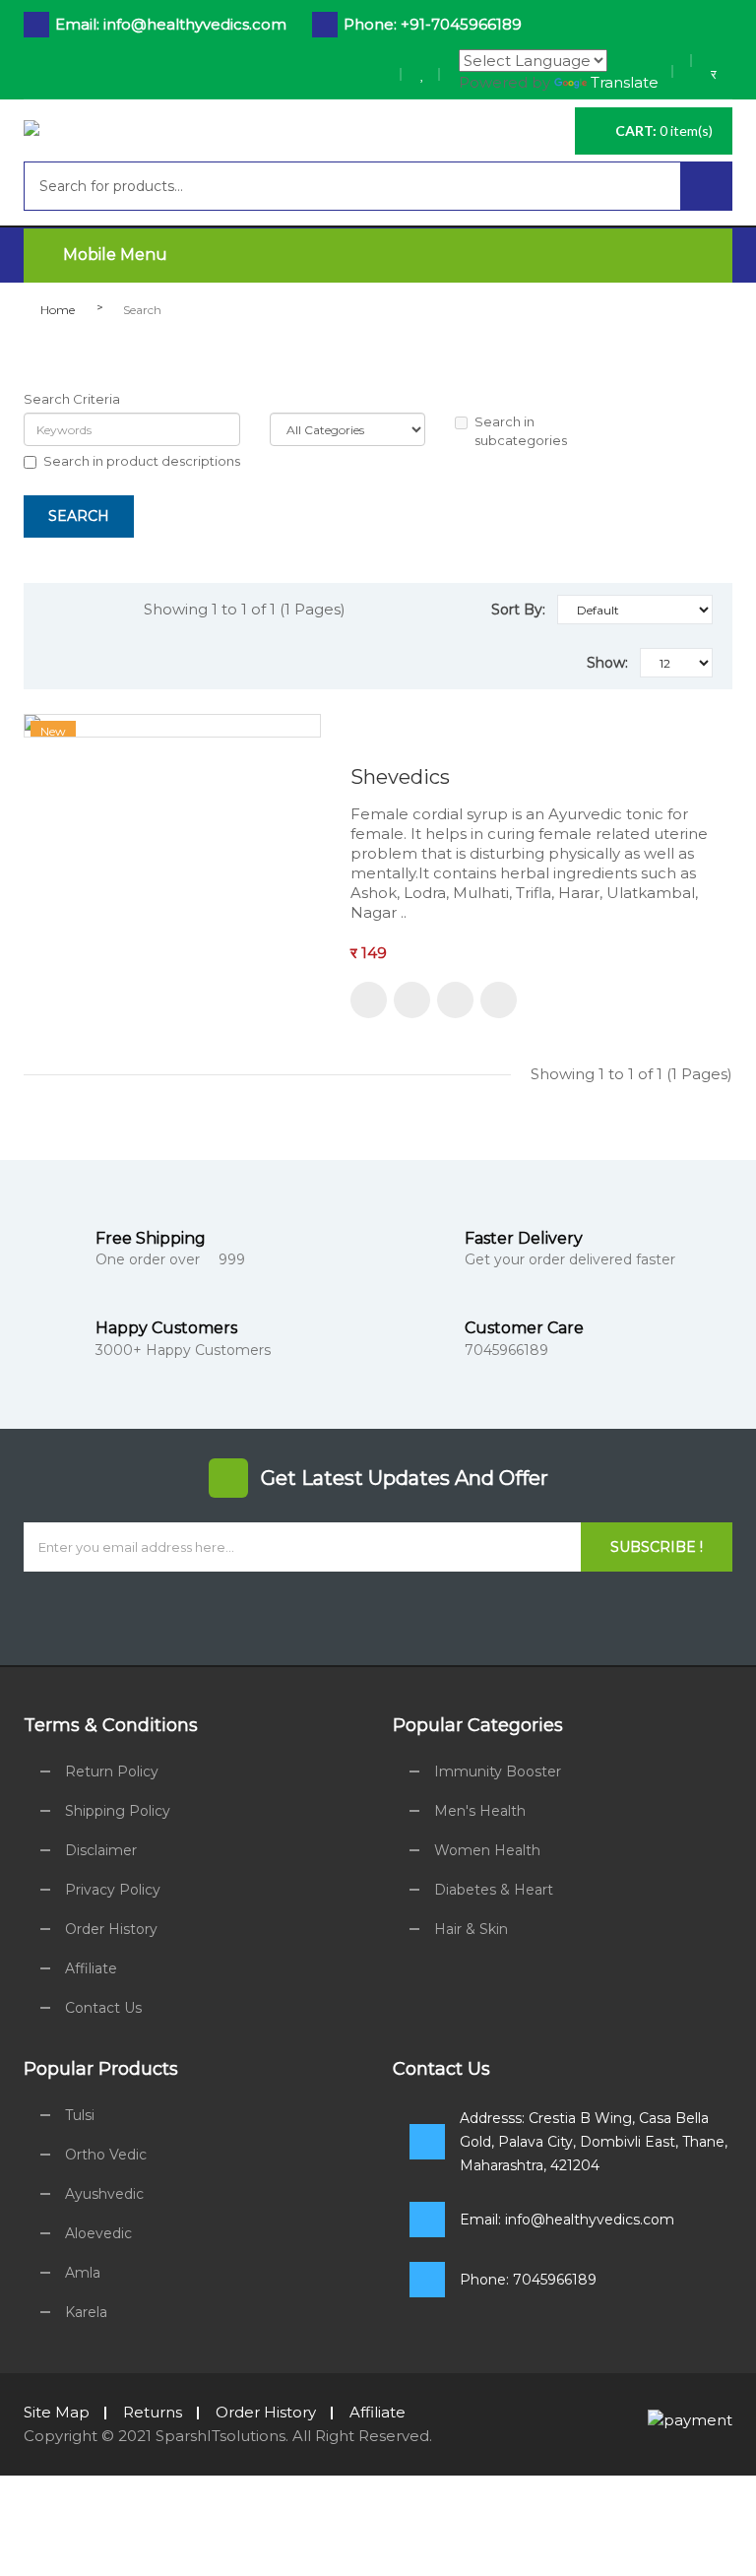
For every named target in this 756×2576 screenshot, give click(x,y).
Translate (625, 82)
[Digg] (451, 1616)
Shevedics (400, 777)
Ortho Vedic (106, 2155)
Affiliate (91, 1968)
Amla (83, 2273)
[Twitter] (278, 1616)
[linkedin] (321, 1616)
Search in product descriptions (142, 461)
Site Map (57, 2412)
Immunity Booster (498, 1771)
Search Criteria (72, 399)
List (103, 610)
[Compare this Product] (455, 1000)
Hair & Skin (471, 1929)
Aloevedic (98, 2233)
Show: (607, 663)
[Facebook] (365, 1616)
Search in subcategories (521, 431)
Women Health (487, 1850)
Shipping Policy (118, 1811)
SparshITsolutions (220, 2436)
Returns (153, 2412)
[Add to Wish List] (412, 1000)
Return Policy (112, 1771)
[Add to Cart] (369, 1000)
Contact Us (103, 2008)
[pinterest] (495, 1616)
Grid (61, 610)
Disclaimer (101, 1850)
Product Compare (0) (104, 563)
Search (142, 310)
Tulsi (80, 2115)
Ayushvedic (104, 2194)
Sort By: (518, 610)
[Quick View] (499, 1000)
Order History (111, 1929)
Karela (86, 2312)
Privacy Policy (113, 1890)
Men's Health (480, 1811)
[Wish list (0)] (423, 74)
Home (58, 310)
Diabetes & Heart (494, 1890)
